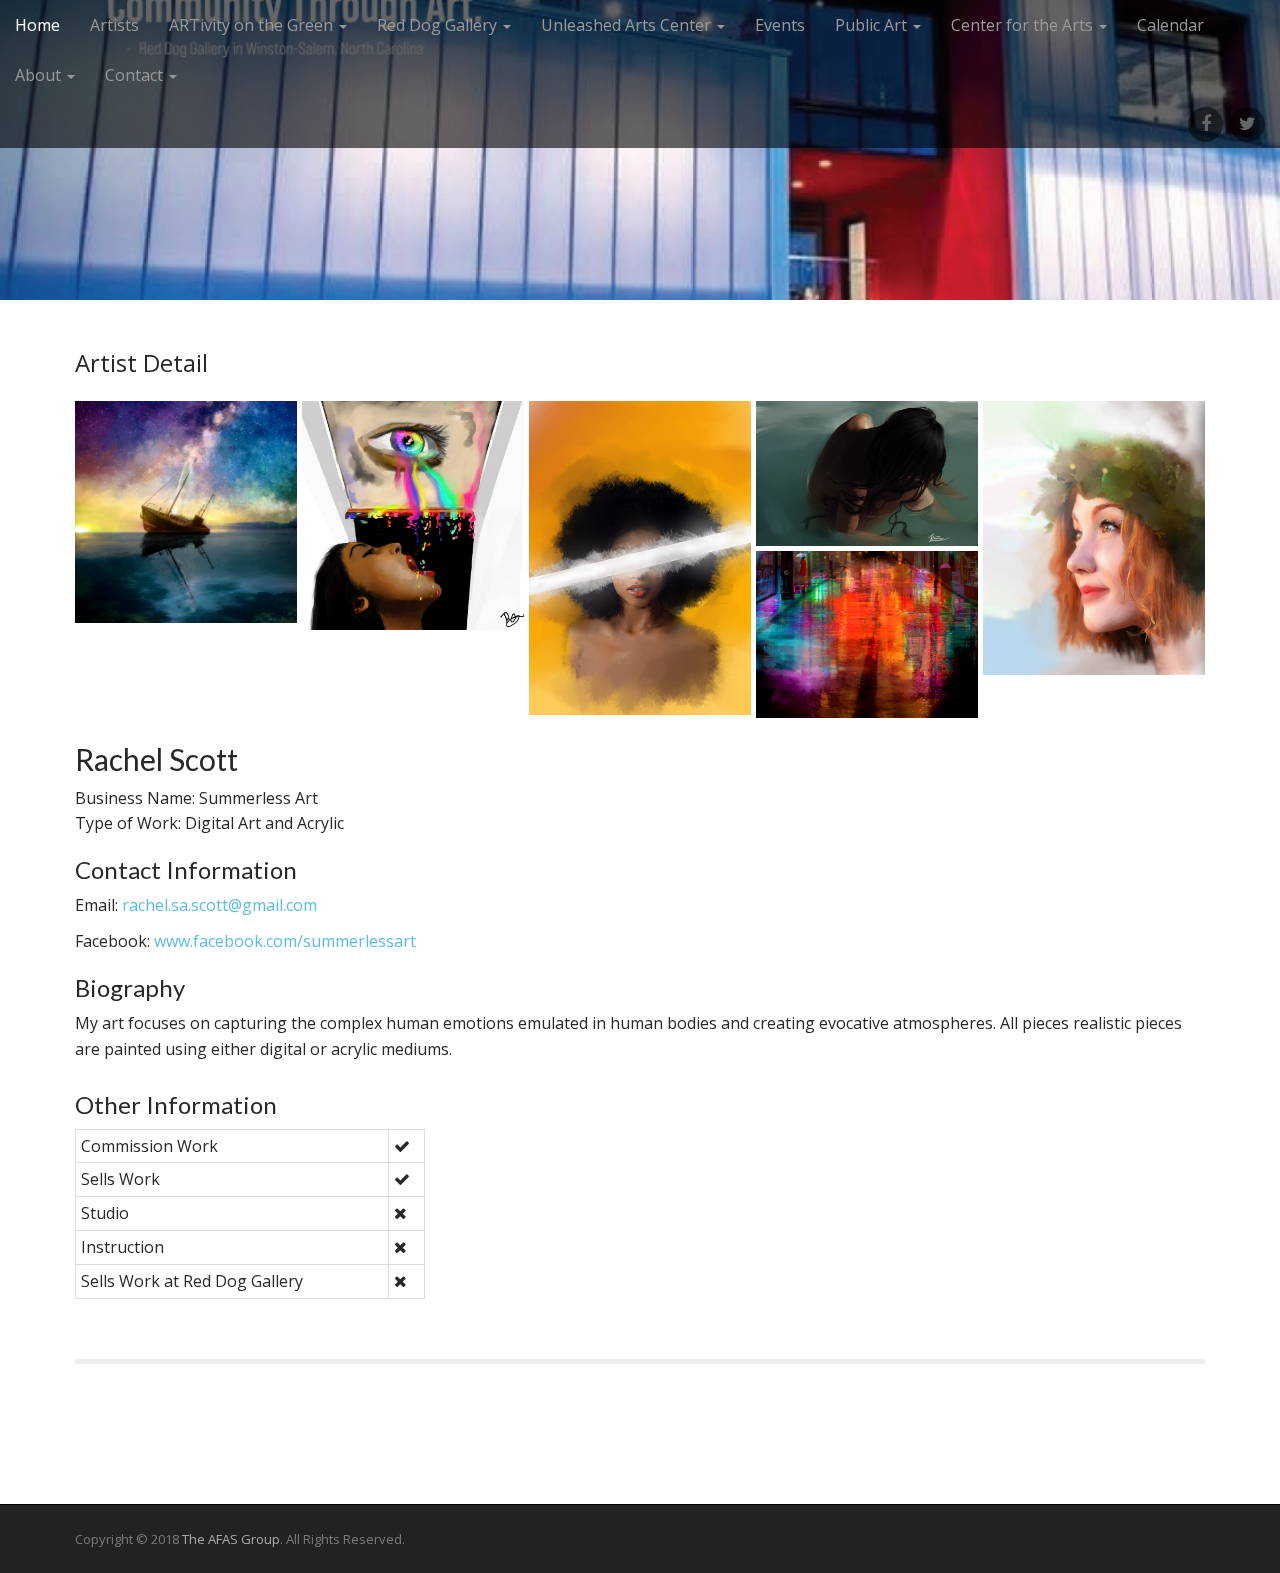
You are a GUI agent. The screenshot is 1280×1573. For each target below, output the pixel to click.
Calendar (1170, 25)
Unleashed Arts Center (628, 25)
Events (780, 25)
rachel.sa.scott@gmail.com (219, 905)
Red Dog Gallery (439, 25)
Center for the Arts (1024, 25)
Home (37, 25)
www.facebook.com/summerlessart (285, 941)
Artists (114, 25)
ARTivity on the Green (253, 25)
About (40, 75)
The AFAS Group (231, 1539)
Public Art (873, 25)
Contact (136, 75)
